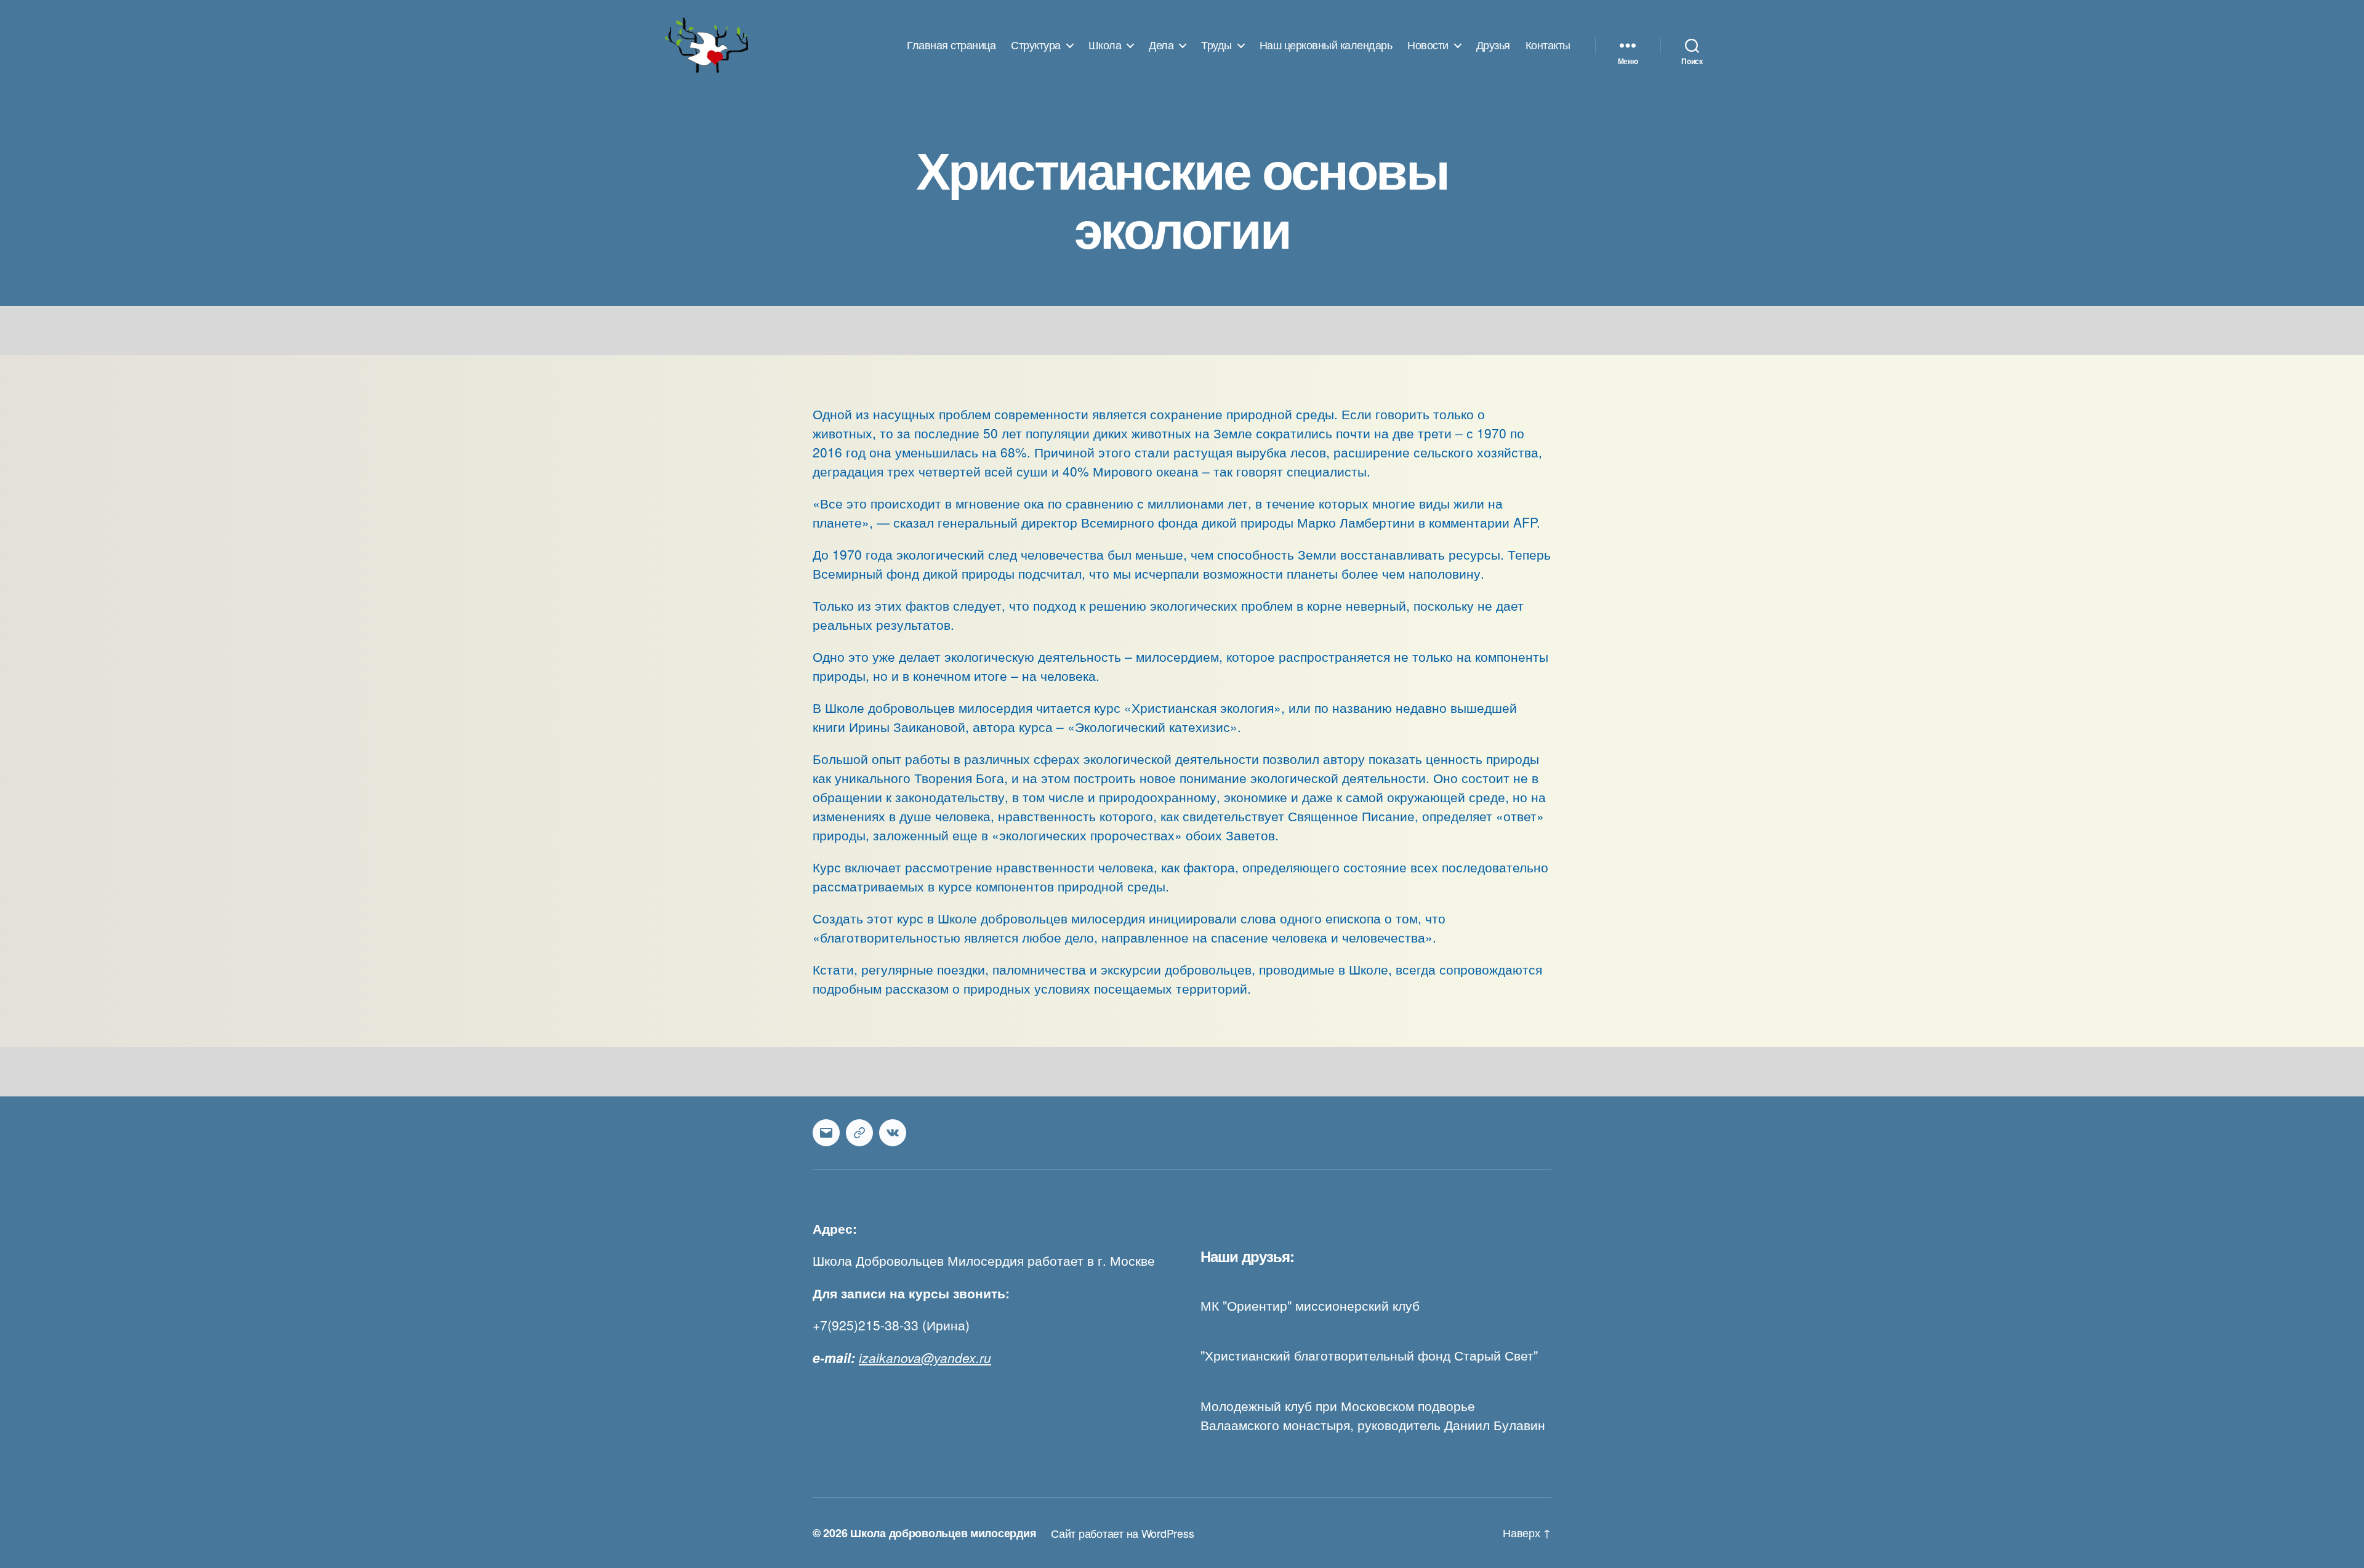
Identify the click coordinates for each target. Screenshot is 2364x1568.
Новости (1428, 45)
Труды (1216, 45)
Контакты (1548, 45)
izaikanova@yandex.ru (925, 1357)
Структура (1036, 45)
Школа (1105, 45)
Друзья (1493, 45)
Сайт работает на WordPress (1122, 1533)
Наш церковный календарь (1326, 45)
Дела (1161, 45)
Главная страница (951, 45)
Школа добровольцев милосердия (943, 1533)
